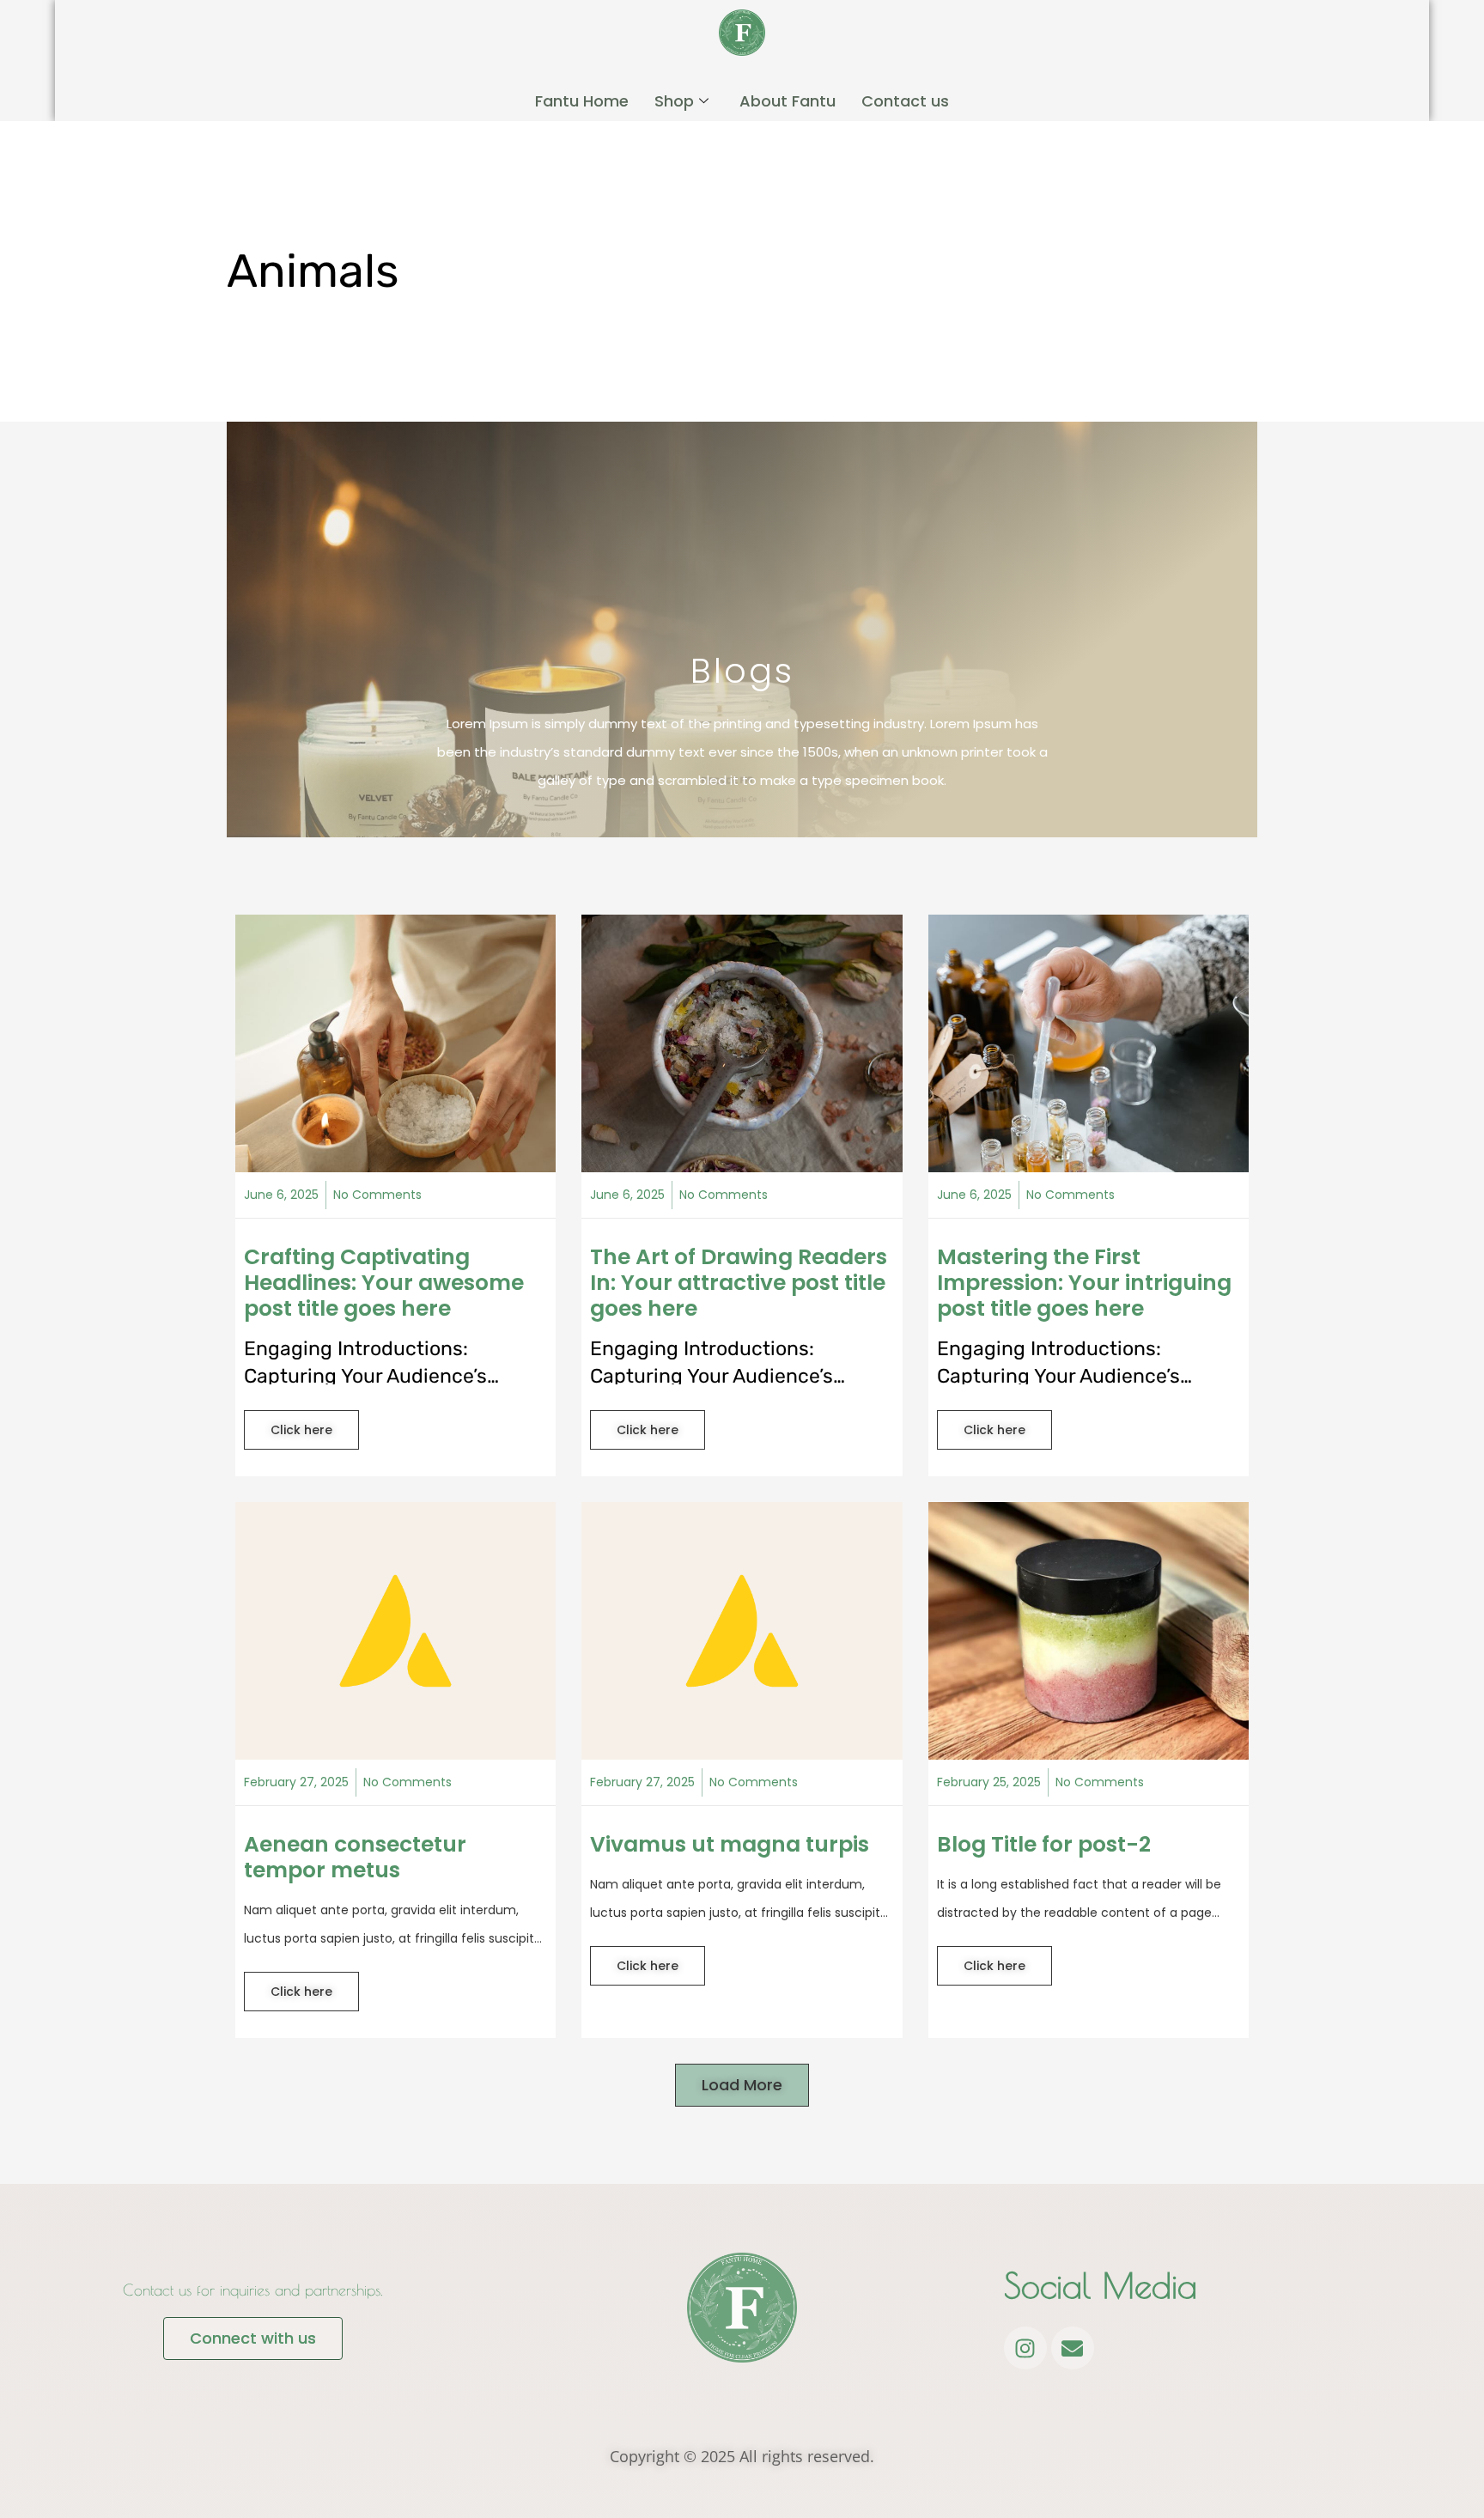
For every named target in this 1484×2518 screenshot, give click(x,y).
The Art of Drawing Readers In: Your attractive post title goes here (739, 1283)
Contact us (905, 101)
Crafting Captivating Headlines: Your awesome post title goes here (384, 1283)
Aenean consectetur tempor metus (355, 1857)
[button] (742, 2085)
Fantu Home (582, 101)
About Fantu (788, 101)
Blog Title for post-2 (1044, 1844)
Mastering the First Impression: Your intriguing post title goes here (1084, 1283)
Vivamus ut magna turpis (730, 1844)
